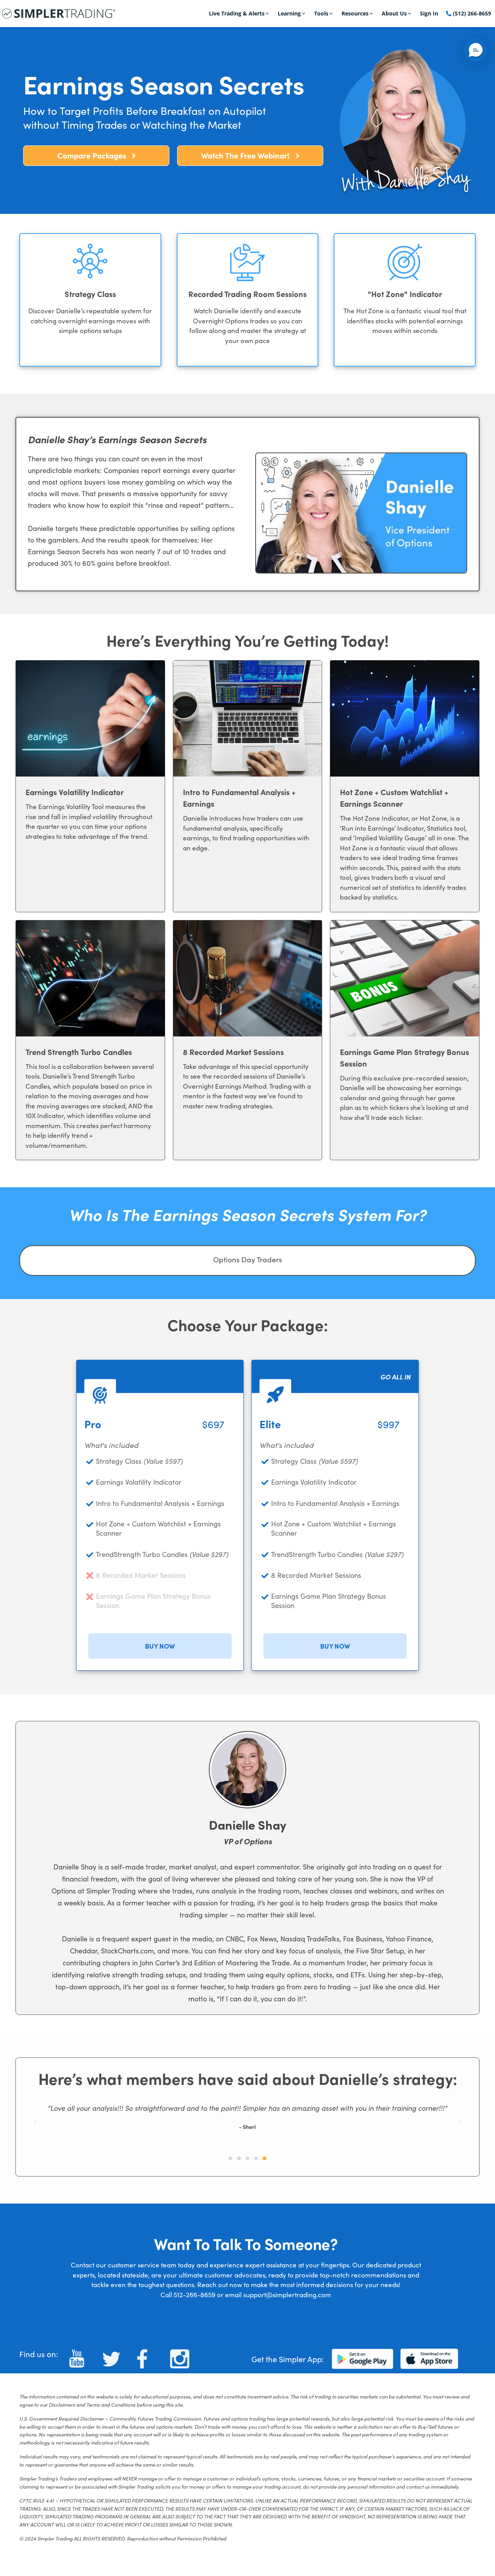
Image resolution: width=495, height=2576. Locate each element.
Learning (289, 13)
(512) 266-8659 (471, 13)
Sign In (429, 13)
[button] (35, 2122)
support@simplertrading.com (287, 2295)
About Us (394, 13)
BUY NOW (160, 1646)
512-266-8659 (195, 2295)
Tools (321, 13)
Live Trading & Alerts (237, 13)
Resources (355, 13)
